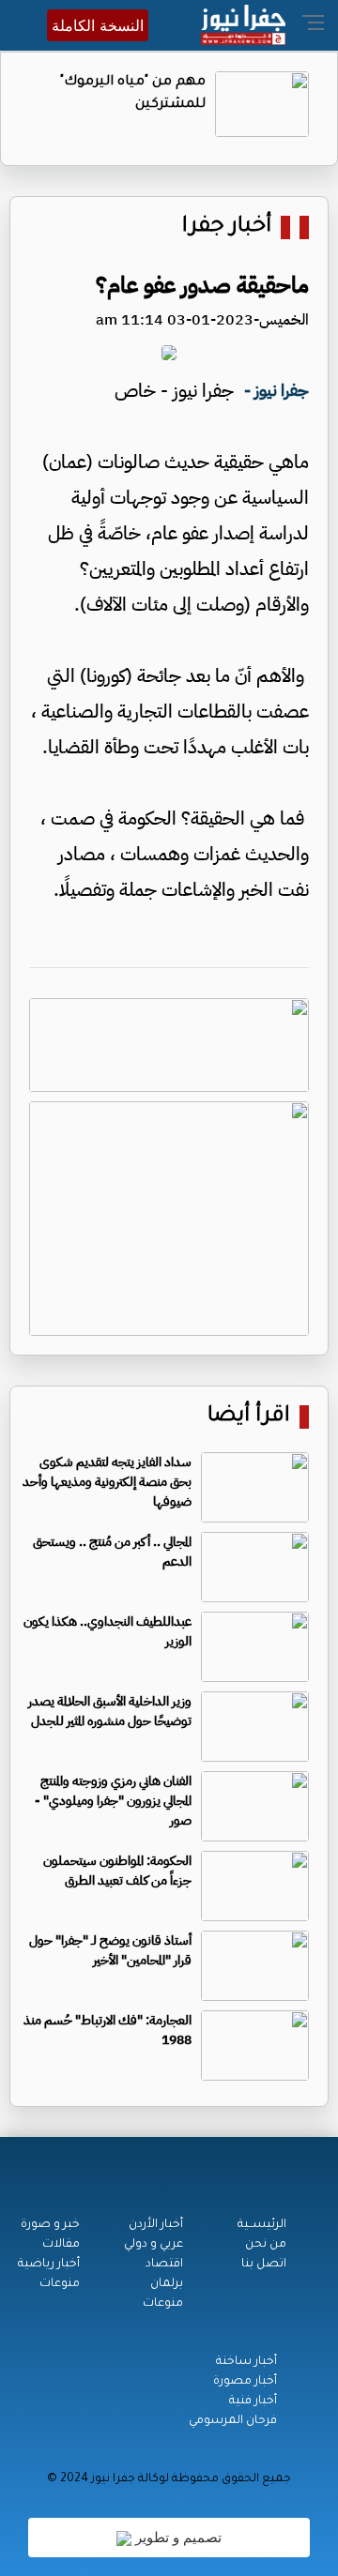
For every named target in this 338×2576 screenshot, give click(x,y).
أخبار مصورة (245, 2382)
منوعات (163, 2304)
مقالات (61, 2245)
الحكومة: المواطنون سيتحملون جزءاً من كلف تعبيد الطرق (117, 1871)
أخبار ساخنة (246, 2362)
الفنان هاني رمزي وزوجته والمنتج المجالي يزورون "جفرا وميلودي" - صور (113, 1801)
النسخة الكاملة (98, 25)
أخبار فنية (253, 2402)
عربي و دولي (154, 2245)
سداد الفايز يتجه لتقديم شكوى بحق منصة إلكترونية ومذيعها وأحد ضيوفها (107, 1482)
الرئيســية (262, 2225)
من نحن (266, 2245)
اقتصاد (164, 2265)
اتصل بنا (264, 2265)
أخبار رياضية (49, 2265)
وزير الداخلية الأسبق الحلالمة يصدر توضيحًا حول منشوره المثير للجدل (110, 1711)
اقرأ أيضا (249, 1417)
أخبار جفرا (227, 227)
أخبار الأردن (156, 2225)
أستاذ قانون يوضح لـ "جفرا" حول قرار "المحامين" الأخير (110, 1950)
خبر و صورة (50, 2225)
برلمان (167, 2284)
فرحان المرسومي (233, 2421)
